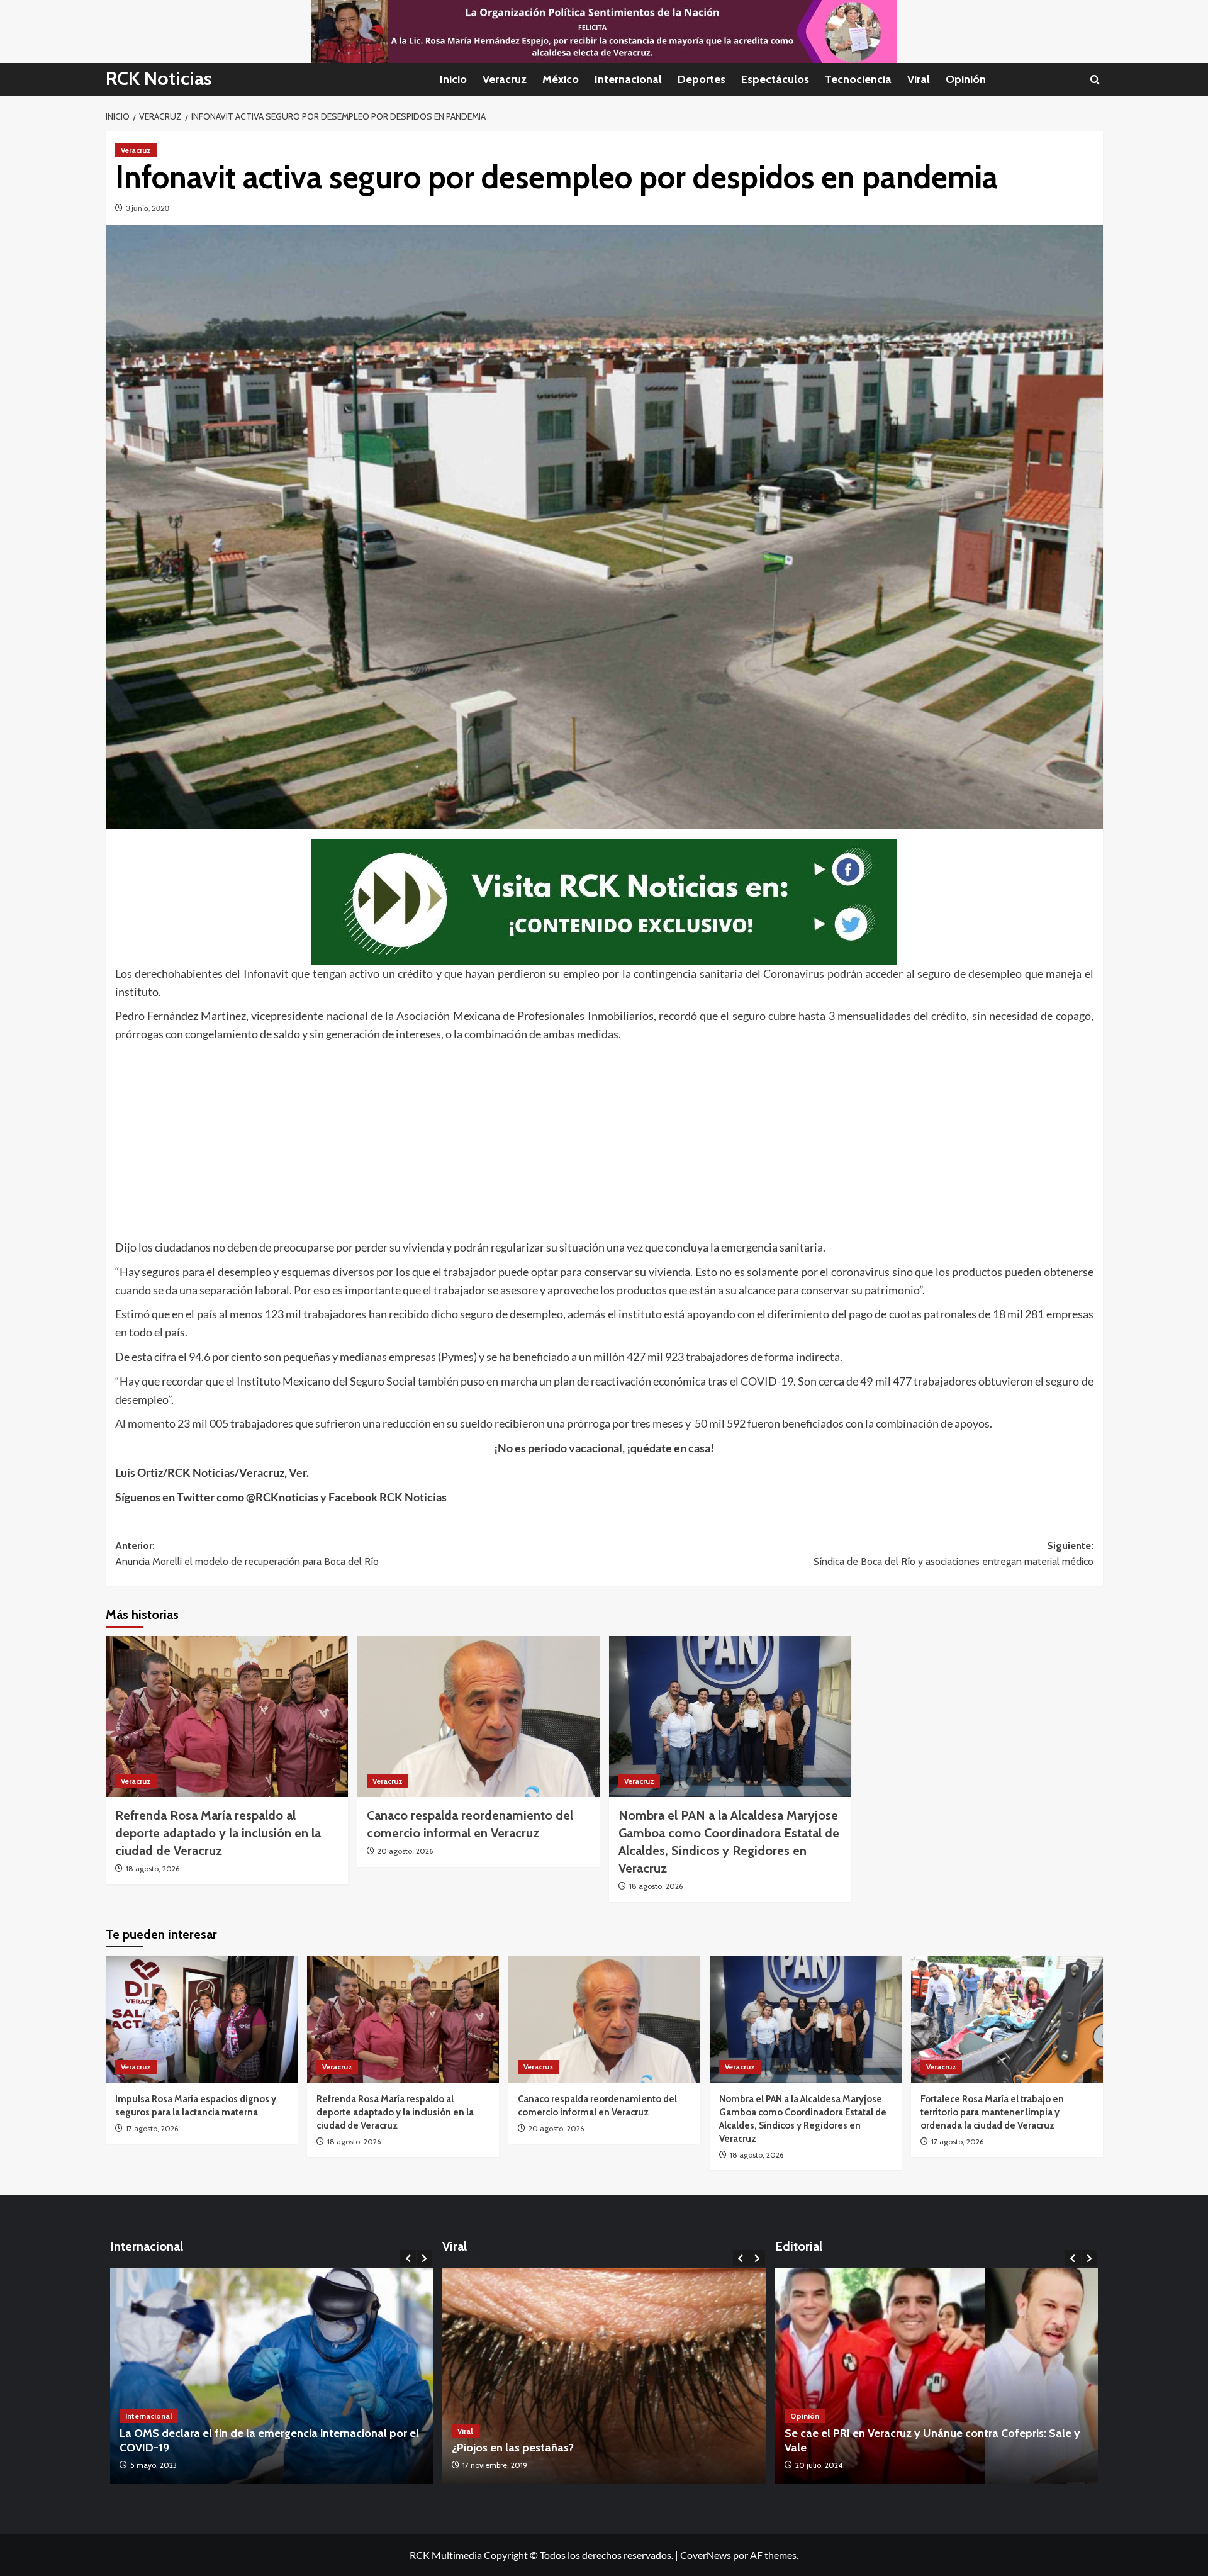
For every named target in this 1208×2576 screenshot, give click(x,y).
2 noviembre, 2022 (494, 2465)
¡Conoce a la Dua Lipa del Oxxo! (532, 2448)
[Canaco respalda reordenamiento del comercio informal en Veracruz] (478, 1717)
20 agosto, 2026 (405, 1851)
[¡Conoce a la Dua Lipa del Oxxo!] (604, 2376)
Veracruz (505, 79)
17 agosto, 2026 (152, 2128)
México (561, 79)
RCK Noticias (159, 78)
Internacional (628, 79)
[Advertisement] (493, 1138)
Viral (919, 79)
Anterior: (247, 1554)
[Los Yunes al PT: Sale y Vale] (937, 2376)
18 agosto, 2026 (153, 1868)
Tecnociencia (858, 79)
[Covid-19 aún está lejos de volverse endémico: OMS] (272, 2376)
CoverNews (706, 2555)
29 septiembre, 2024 (830, 2465)
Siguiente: (954, 1554)
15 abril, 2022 (152, 2465)
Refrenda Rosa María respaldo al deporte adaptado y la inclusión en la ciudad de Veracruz (218, 1833)
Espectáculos (775, 79)
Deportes (702, 79)
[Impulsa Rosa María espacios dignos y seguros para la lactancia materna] (202, 2019)
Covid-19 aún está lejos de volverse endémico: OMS (250, 2448)
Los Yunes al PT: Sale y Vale (854, 2448)
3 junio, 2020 (148, 208)
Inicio (453, 79)
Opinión (966, 79)
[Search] (1095, 80)
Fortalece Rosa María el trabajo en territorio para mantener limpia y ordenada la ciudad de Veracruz (992, 2112)
